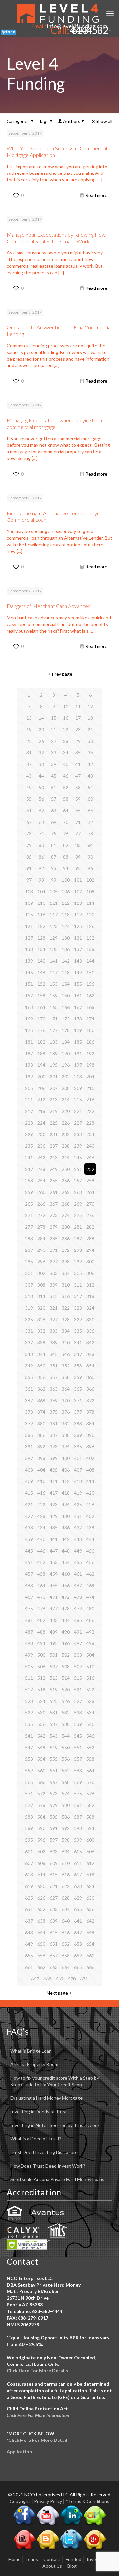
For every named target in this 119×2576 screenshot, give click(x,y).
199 (29, 1077)
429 (54, 1516)
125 (78, 926)
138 (90, 949)
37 (29, 764)
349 (29, 1366)
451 (29, 1562)
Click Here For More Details (37, 2371)
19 (29, 730)
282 (90, 1227)
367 (29, 1400)
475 (29, 1609)
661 (29, 1967)
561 (54, 1770)
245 (78, 1157)
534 (90, 1713)
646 (66, 1932)
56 (41, 799)
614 (41, 1875)
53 (78, 787)
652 (66, 1944)
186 (90, 1042)
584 (41, 1817)
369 (54, 1400)
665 (78, 1967)
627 (54, 1898)
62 (41, 810)
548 (41, 1747)
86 (41, 857)
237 (54, 1146)
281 (78, 1227)
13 (29, 718)
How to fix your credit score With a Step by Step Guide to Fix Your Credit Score (55, 2081)
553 (29, 1759)
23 (78, 730)
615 (54, 1875)
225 (54, 1123)
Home (14, 2559)
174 (90, 1019)
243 (54, 1157)
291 (54, 1250)
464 (41, 1585)
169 (29, 1019)
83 (78, 845)
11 (78, 706)
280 (66, 1227)
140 (41, 961)
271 (29, 1215)
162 (90, 996)
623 (78, 1886)
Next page (57, 1993)
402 (90, 1458)
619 (29, 1886)
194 (41, 1065)
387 (54, 1435)
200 (41, 1077)
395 (78, 1447)
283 (29, 1238)
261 (54, 1192)
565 (29, 1782)
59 (78, 799)
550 (66, 1747)
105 (54, 891)
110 (41, 903)
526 (66, 1701)
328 (66, 1319)
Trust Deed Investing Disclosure (44, 2152)
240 (90, 1146)
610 (66, 1863)
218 (41, 1111)
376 (66, 1412)
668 (47, 1979)
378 (90, 1412)
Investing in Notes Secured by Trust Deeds (55, 2125)
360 (90, 1377)
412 (66, 1481)
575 (78, 1794)
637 (29, 1921)
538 (66, 1724)
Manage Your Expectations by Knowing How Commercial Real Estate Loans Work (56, 238)
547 (29, 1747)
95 (78, 868)
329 (78, 1319)
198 (90, 1065)
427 (29, 1516)
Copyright (20, 2501)
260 (41, 1192)
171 (54, 1019)
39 (54, 764)
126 (90, 926)
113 (78, 903)
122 (41, 926)
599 (78, 1840)
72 (90, 822)
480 (90, 1609)
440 (41, 1539)
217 (29, 1111)
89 (78, 857)
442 (66, 1539)
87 (54, 857)
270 (90, 1204)
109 (29, 903)
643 (29, 1932)
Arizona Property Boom (34, 2064)
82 (66, 845)
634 (66, 1909)
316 (66, 1296)
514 (66, 1678)
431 (78, 1516)
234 (90, 1134)
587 (78, 1817)
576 (90, 1794)
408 (90, 1470)
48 (90, 776)
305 (78, 1273)
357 (54, 1377)
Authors (72, 121)
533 (78, 1713)
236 (41, 1146)
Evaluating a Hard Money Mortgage (46, 2098)
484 (66, 1620)
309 (54, 1285)
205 (29, 1088)
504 (90, 1655)
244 (66, 1157)
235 (29, 1146)
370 (66, 1400)
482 (41, 1620)
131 (78, 938)
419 (78, 1493)
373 (29, 1412)
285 (54, 1238)
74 (41, 834)
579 (54, 1805)
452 (41, 1562)
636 (90, 1909)
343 (29, 1354)
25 (29, 741)
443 (78, 1539)
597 (54, 1840)
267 (54, 1204)
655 (29, 1956)
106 (66, 891)
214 (66, 1100)
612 (90, 1863)
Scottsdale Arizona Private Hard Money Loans (57, 2179)
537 (54, 1724)
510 (90, 1666)
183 (54, 1042)
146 (41, 972)
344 (41, 1354)
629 (78, 1898)
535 (29, 1724)
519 (54, 1690)
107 (78, 891)
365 (78, 1389)
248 (41, 1169)
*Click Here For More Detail (37, 2440)
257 (78, 1181)
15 (54, 718)
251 (78, 1169)
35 (78, 753)
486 (90, 1620)
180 (90, 1030)
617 (78, 1875)
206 (41, 1088)
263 (78, 1192)
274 (66, 1215)
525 (54, 1701)
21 (54, 730)
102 (90, 880)
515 (78, 1678)
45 (54, 776)
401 (78, 1458)
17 (78, 718)
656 (41, 1956)
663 (54, 1967)
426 (90, 1504)
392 (41, 1447)
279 (54, 1227)
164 (41, 1007)
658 (66, 1956)
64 (66, 810)
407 (78, 1470)
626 (41, 1898)
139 (29, 961)
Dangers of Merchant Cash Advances (48, 606)
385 (29, 1435)
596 (41, 1840)
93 (54, 868)
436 (66, 1528)
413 (78, 1481)
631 (29, 1909)
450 (90, 1551)
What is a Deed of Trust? (36, 2139)
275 (78, 1215)
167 (78, 1007)
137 (78, 949)
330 (90, 1319)
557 (78, 1759)
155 (78, 984)
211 (29, 1100)
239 (78, 1146)
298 (66, 1262)
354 (90, 1366)
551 (78, 1747)
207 (54, 1088)
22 (66, 730)
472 (66, 1597)
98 (41, 880)
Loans (32, 2559)
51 (54, 787)
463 (29, 1585)
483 (54, 1620)
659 (78, 1956)
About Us (52, 2566)
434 (41, 1528)
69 (54, 822)
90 (90, 857)
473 (78, 1597)
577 (29, 1805)
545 (78, 1736)
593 (78, 1828)
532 (66, 1713)
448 (66, 1551)
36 (90, 753)
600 (90, 1840)
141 (54, 961)
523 (29, 1701)
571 (29, 1794)
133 (29, 949)
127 (29, 938)
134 (41, 949)
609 (54, 1863)
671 (84, 1979)
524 (41, 1701)
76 (66, 834)
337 (29, 1343)
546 (90, 1736)
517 (29, 1690)
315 (54, 1296)
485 (78, 1620)
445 (29, 1551)
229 (29, 1134)
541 (29, 1736)
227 (78, 1123)
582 (90, 1805)
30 (90, 741)
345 (54, 1354)
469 (29, 1597)
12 (90, 706)
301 (29, 1273)
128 (41, 938)
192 (90, 1053)
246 (90, 1157)
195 (54, 1065)
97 (29, 880)
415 (29, 1493)
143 (78, 961)
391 (29, 1447)
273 (54, 1215)
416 (41, 1493)
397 (29, 1458)
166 (66, 1007)
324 (90, 1308)
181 (29, 1042)
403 (29, 1470)
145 (29, 972)
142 (66, 961)
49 (29, 787)
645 (54, 1932)
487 (29, 1632)
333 (54, 1331)
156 (90, 984)
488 (41, 1632)
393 (54, 1447)
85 (29, 857)
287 (78, 1238)
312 (90, 1285)
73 (29, 834)
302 (41, 1273)
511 (29, 1678)
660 (90, 1956)
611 (78, 1863)
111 (54, 903)
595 (29, 1840)
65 (78, 810)
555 (54, 1759)
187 (29, 1053)
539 (78, 1724)
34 (66, 753)
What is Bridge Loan (31, 2051)
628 (66, 1898)
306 (90, 1273)
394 (66, 1447)
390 (90, 1435)
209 (78, 1088)
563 (78, 1770)
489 (54, 1632)
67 (29, 822)
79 (29, 845)
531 (54, 1713)
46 (66, 776)
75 (54, 834)
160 (66, 996)
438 (90, 1528)
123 (54, 926)
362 (41, 1389)
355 (29, 1377)
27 (54, 741)
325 (29, 1319)
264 (90, 1192)
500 (41, 1655)
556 (66, 1759)
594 (90, 1828)
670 (72, 1979)
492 (90, 1632)
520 (66, 1690)
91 (29, 868)
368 (41, 1400)
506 (41, 1666)
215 (78, 1100)
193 (29, 1065)
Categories (18, 121)
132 (90, 938)
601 (29, 1851)
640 (66, 1921)
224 (41, 1123)
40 (66, 764)
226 (66, 1123)
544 (66, 1736)
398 (41, 1458)
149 (78, 972)
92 (41, 868)
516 (90, 1678)
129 (54, 938)
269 (78, 1204)
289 (29, 1250)
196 (66, 1065)
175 (29, 1030)
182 (41, 1042)
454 (66, 1562)
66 (90, 810)
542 (41, 1736)
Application (19, 2452)
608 (41, 1863)
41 (78, 764)
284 (41, 1238)
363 (54, 1389)
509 (78, 1666)
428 (41, 1516)
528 (90, 1701)
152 (41, 984)
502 (66, 1655)
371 (78, 1400)
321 (54, 1308)
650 (41, 1944)
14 (41, 718)
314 (41, 1296)
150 (90, 972)
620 (41, 1886)
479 (78, 1609)
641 (78, 1921)
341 (78, 1343)
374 (41, 1412)
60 (90, 799)
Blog (72, 2566)
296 (41, 1262)
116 (41, 915)
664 (66, 1967)
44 (41, 776)
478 (66, 1609)
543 (54, 1736)
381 (54, 1423)
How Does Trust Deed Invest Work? (48, 2166)
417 (54, 1493)
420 (90, 1493)
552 (90, 1747)
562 (66, 1770)
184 (66, 1042)
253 (29, 1181)
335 (78, 1331)
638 (41, 1921)
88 (66, 857)
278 (41, 1227)
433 (29, 1528)
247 (29, 1169)
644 (41, 1932)
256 (66, 1181)
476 (41, 1609)
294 (90, 1250)
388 (66, 1435)
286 (66, 1238)
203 (78, 1077)
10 (66, 706)
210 (90, 1088)
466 (66, 1585)
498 (90, 1643)
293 (78, 1250)
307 (29, 1285)
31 (29, 753)
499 (29, 1655)
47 (78, 776)
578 (41, 1805)
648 (90, 1932)
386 (41, 1435)
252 (90, 1169)
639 (54, 1921)
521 (78, 1690)
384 (90, 1423)
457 (29, 1574)
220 (66, 1111)
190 (66, 1053)
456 (90, 1562)
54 (90, 787)
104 (41, 891)
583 (29, 1817)
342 (90, 1343)
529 (29, 1713)
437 (78, 1528)
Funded (74, 2559)
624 (90, 1886)
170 (41, 1019)
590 (41, 1828)
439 (29, 1539)
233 (78, 1134)
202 (66, 1077)
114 (90, 903)
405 (54, 1470)
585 (54, 1817)
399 (54, 1458)
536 (41, 1724)
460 (66, 1574)
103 (29, 891)
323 (78, 1308)
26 (41, 741)
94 (66, 868)
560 (41, 1770)
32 (41, 753)
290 (41, 1250)
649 (29, 1944)
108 (90, 891)
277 (29, 1227)
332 (41, 1331)
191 (78, 1053)
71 (78, 822)
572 (41, 1794)
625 (29, 1898)
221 (78, 1111)
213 (54, 1100)
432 (90, 1516)
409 (29, 1481)
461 (78, 1574)
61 (29, 810)
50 (41, 787)
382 (66, 1423)
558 (90, 1759)
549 (54, 1747)
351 (54, 1366)
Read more (96, 195)
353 (78, 1366)
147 (54, 972)
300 (90, 1262)
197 (78, 1065)
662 (41, 1967)
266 (41, 1204)
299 (78, 1262)
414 (90, 1481)
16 (66, 718)
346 (66, 1354)
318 (90, 1296)
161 (78, 996)
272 (41, 1215)
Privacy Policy (48, 2501)
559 (29, 1770)
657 (54, 1956)
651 (54, 1944)
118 (66, 915)
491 (78, 1632)
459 (54, 1574)
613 (29, 1875)
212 (41, 1100)
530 (41, 1713)
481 (29, 1620)
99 (54, 880)
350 (41, 1366)
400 (66, 1458)
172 (66, 1019)
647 (78, 1932)
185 (78, 1042)
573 (54, 1794)
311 (78, 1285)
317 (78, 1296)
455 (78, 1562)
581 (78, 1805)
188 (41, 1053)
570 (90, 1782)
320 (41, 1308)
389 (78, 1435)
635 (78, 1909)
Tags (44, 121)
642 (90, 1921)
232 (66, 1134)
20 (41, 730)
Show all (104, 121)
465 (54, 1585)
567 (54, 1782)
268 (66, 1204)
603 (54, 1851)
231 (54, 1134)
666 (90, 1967)
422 (41, 1504)
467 (78, 1585)
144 (90, 961)
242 (41, 1157)
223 (29, 1123)
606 (90, 1851)
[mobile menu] (110, 13)
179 (78, 1030)
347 (78, 1354)
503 (78, 1655)
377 (78, 1412)
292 (66, 1250)
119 (78, 915)
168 (90, 1007)
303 (54, 1273)
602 (41, 1851)
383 (78, 1423)
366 (90, 1389)
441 (54, 1539)
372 (90, 1400)
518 (41, 1690)
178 (66, 1030)
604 (66, 1851)
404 (41, 1470)
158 (41, 996)
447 (54, 1551)
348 (90, 1354)
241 (29, 1157)
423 (54, 1504)
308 (41, 1285)
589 (29, 1828)
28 (66, 741)
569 (78, 1782)
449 (78, 1551)
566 (41, 1782)
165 (54, 1007)
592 (66, 1828)
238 (66, 1146)
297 (54, 1262)
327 (54, 1319)
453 (54, 1562)
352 (66, 1366)
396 (90, 1447)
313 (29, 1296)
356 (41, 1377)
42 (90, 764)
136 (66, 949)
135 (54, 949)
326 (41, 1319)
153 (54, 984)
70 (66, 822)
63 (54, 810)
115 (29, 915)
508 (66, 1666)
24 (90, 730)
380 (41, 1423)
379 (29, 1423)
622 (66, 1886)
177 (54, 1030)
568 (66, 1782)
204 (90, 1077)
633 (54, 1909)
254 (41, 1181)
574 (66, 1794)
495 (54, 1643)
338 (41, 1343)
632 (41, 1909)
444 (90, 1539)
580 (66, 1805)
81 (54, 845)
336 (90, 1331)
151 (29, 984)
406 (66, 1470)
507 (54, 1666)
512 (41, 1678)
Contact (52, 2559)
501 (54, 1655)
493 (29, 1643)
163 (29, 1007)
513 (54, 1678)
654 (90, 1944)
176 (41, 1030)
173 (78, 1019)
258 (90, 1181)
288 (90, 1238)
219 (54, 1111)
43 (29, 776)
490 (66, 1632)
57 (54, 799)
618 (90, 1875)
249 (54, 1169)
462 (90, 1574)
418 (66, 1493)
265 (29, 1204)
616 (66, 1875)
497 (78, 1643)
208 (66, 1088)
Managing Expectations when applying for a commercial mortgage (54, 423)
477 (54, 1609)
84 (90, 845)
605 (78, 1851)
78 (90, 834)
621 (54, 1886)
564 (90, 1770)
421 (29, 1504)
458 (41, 1574)
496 (66, 1643)
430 (66, 1516)
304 (66, 1273)
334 (66, 1331)
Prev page (62, 674)
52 (66, 787)
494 (41, 1643)
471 (54, 1597)
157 (29, 996)
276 (90, 1215)
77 (78, 834)
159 (54, 996)
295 (29, 1262)
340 (66, 1343)
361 (29, 1389)
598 (66, 1840)
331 (29, 1331)
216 (90, 1100)
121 (29, 926)
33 (54, 753)
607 (29, 1863)
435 (54, 1528)
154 (66, 984)
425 (78, 1504)
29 (78, 741)
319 (29, 1308)
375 (54, 1412)
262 (66, 1192)
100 (66, 880)
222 (90, 1111)
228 (90, 1123)
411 (54, 1481)
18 (90, 718)
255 (54, 1181)
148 (66, 972)
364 (66, 1389)
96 (90, 868)
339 (54, 1343)
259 (29, 1192)
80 (41, 845)
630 (90, 1898)
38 (41, 764)
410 (41, 1481)
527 (78, 1701)
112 (66, 903)
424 (66, 1504)
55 (29, 799)
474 (90, 1597)
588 (90, 1817)
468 (90, 1585)
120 (90, 915)
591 (54, 1828)
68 (41, 822)
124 (66, 926)
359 (78, 1377)
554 (41, 1759)
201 (54, 1077)
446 (41, 1551)
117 (54, 915)
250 (66, 1169)
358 (66, 1377)
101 (78, 880)
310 (66, 1285)
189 (54, 1053)
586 (66, 1817)
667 (35, 1979)
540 (90, 1724)
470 (41, 1597)
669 (59, 1979)
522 (90, 1690)
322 (66, 1308)
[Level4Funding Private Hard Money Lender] (58, 13)
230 (41, 1134)
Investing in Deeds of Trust (39, 2112)
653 (78, 1944)
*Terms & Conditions (88, 2501)
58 (66, 799)
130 (66, 938)
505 (29, 1666)
